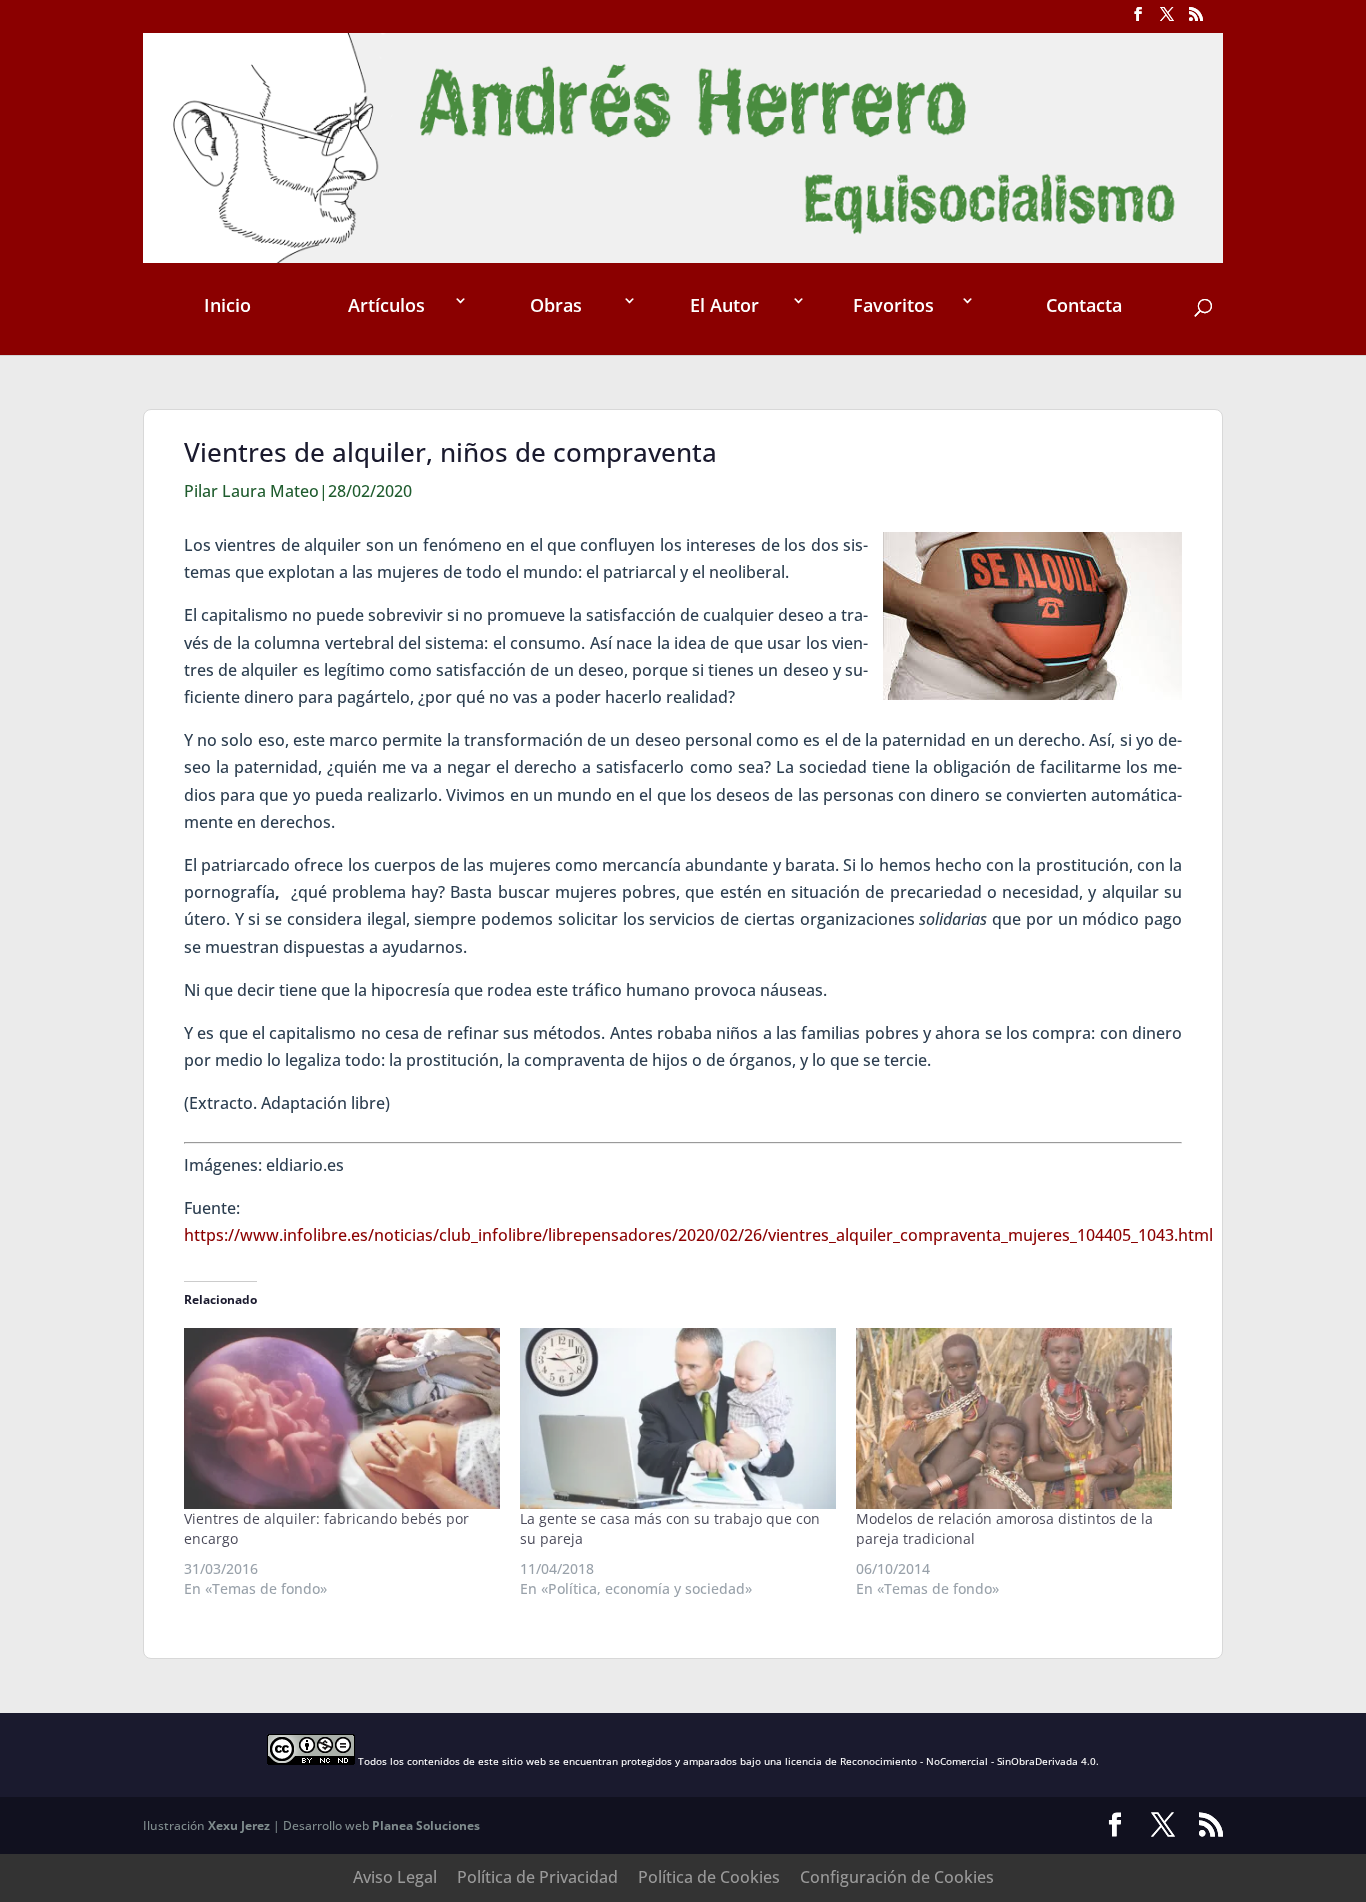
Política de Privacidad (537, 1877)
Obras (556, 305)
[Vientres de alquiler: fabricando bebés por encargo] (342, 1418)
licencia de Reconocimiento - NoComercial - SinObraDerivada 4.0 (940, 1761)
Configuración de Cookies (897, 1877)
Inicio (227, 305)
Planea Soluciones (426, 1825)
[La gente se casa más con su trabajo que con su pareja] (678, 1418)
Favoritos (893, 305)
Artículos (386, 305)
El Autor (724, 305)
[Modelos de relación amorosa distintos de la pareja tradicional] (1014, 1418)
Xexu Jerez (239, 1825)
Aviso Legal (395, 1877)
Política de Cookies (709, 1877)
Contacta (1084, 305)
